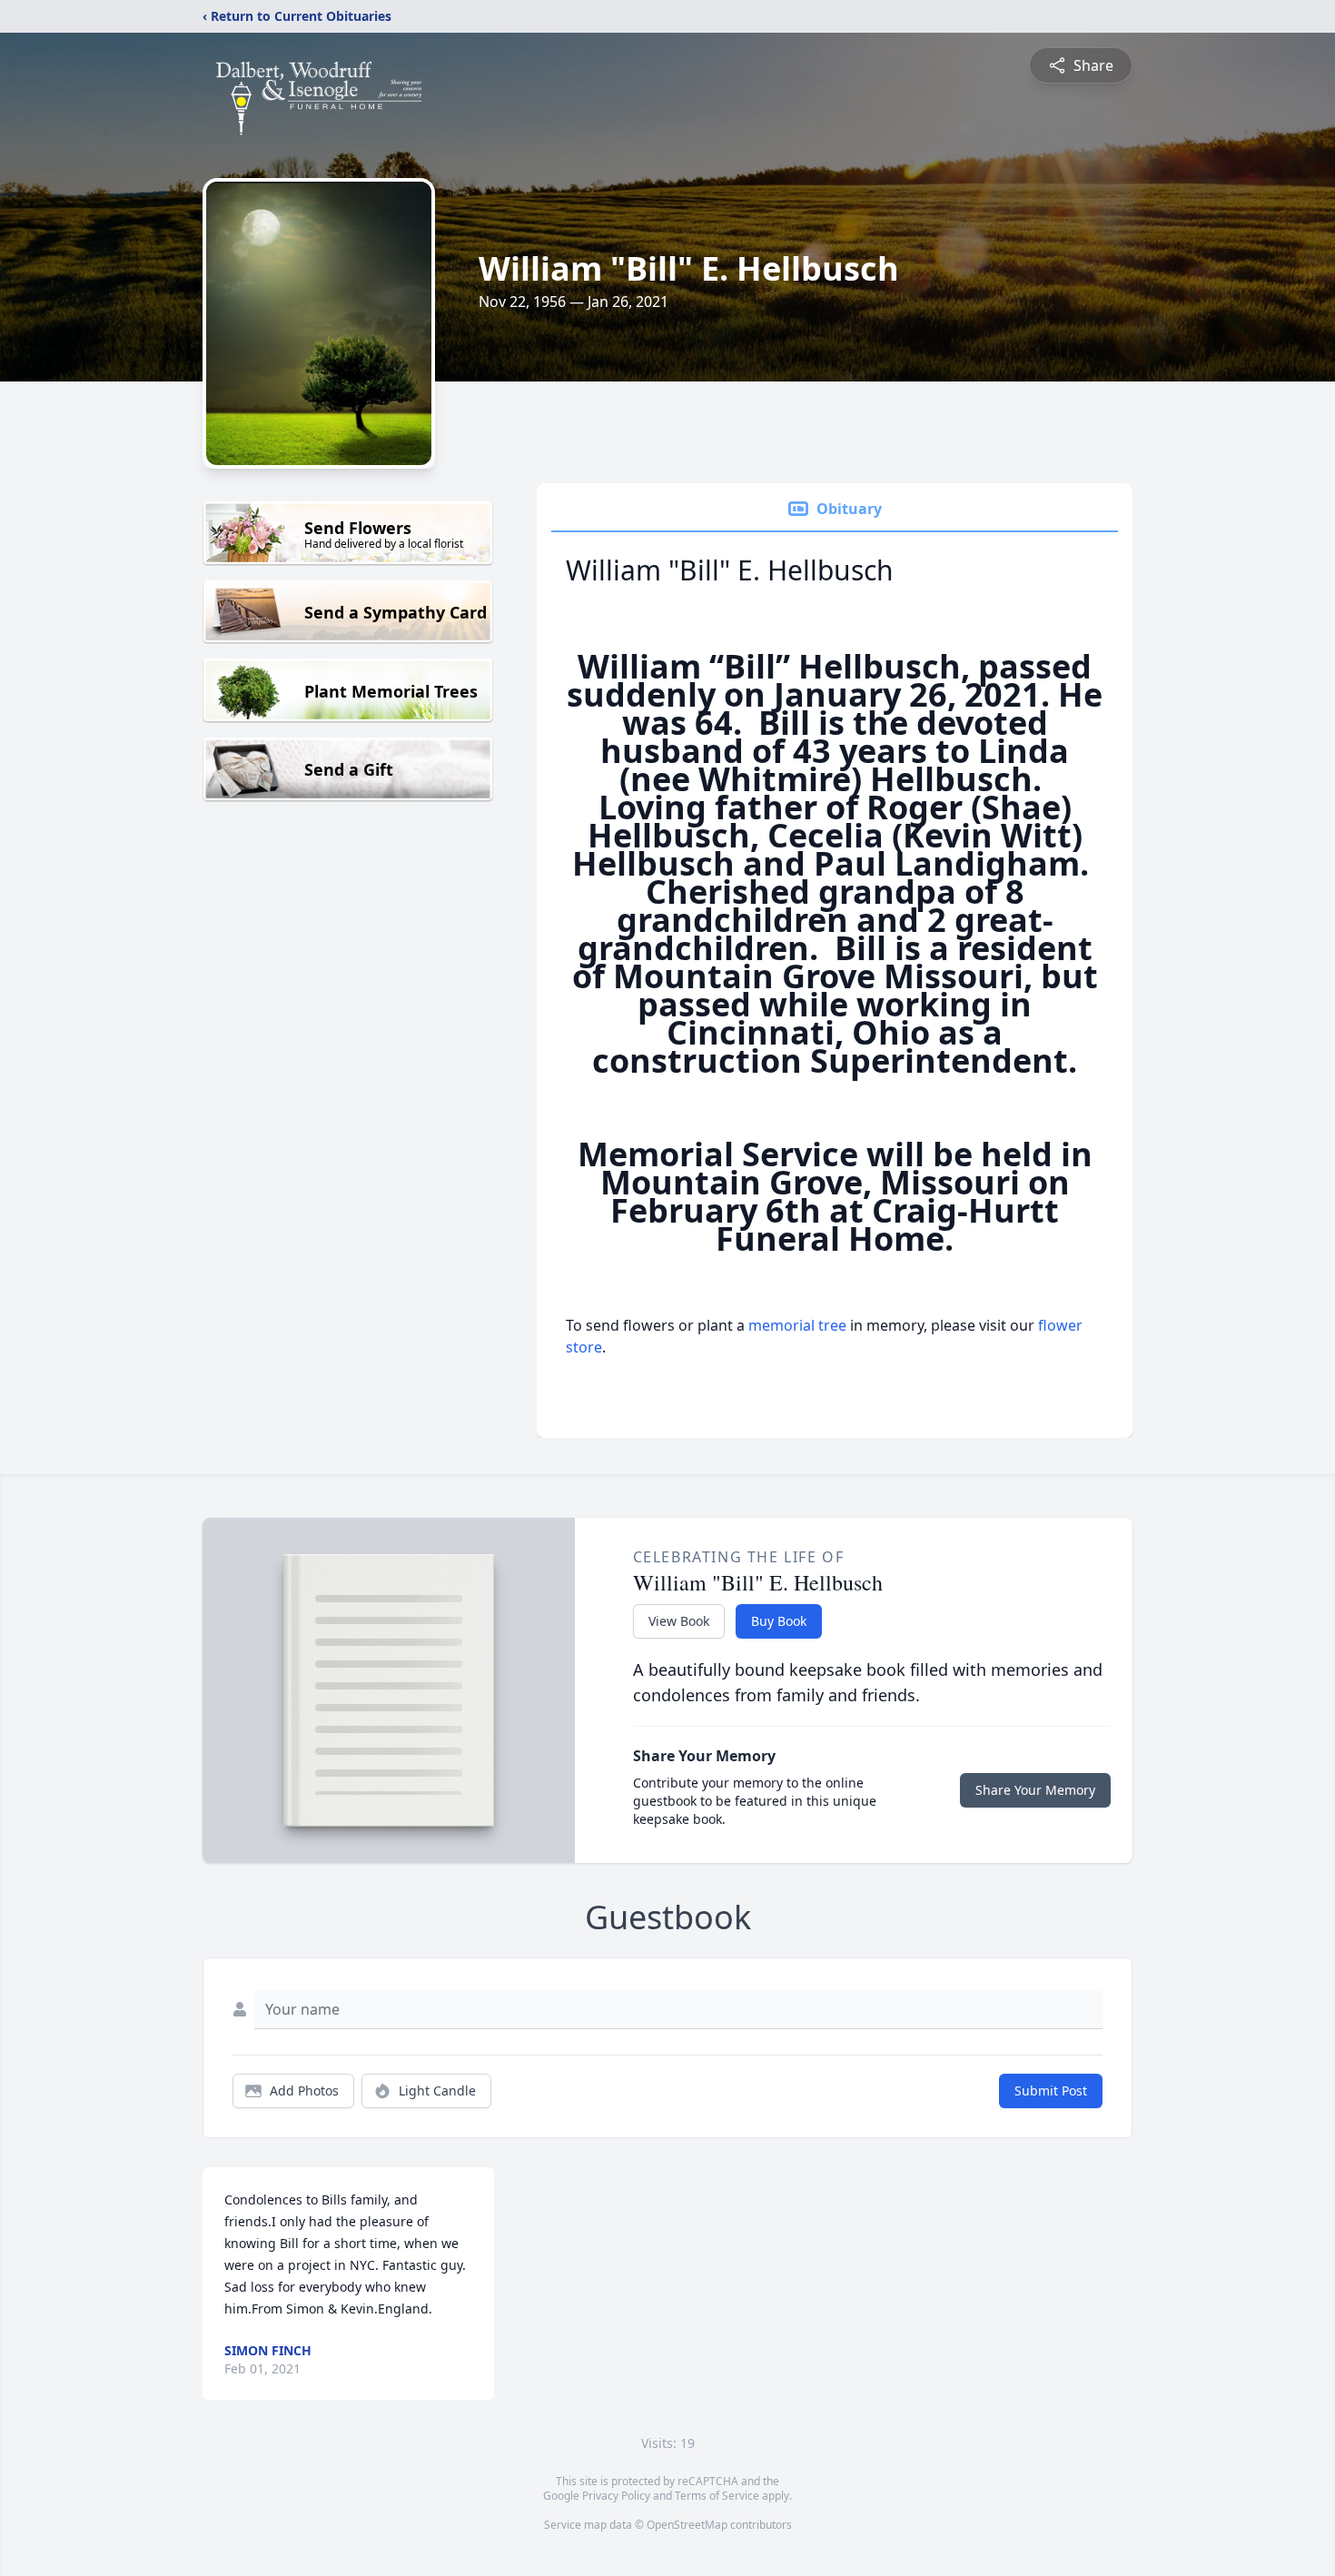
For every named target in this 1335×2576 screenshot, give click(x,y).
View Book (679, 1621)
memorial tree (797, 1325)
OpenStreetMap (687, 2525)
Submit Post (1051, 2091)
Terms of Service (717, 2496)
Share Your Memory (1035, 1790)
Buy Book (779, 1621)
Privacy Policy (616, 2496)
